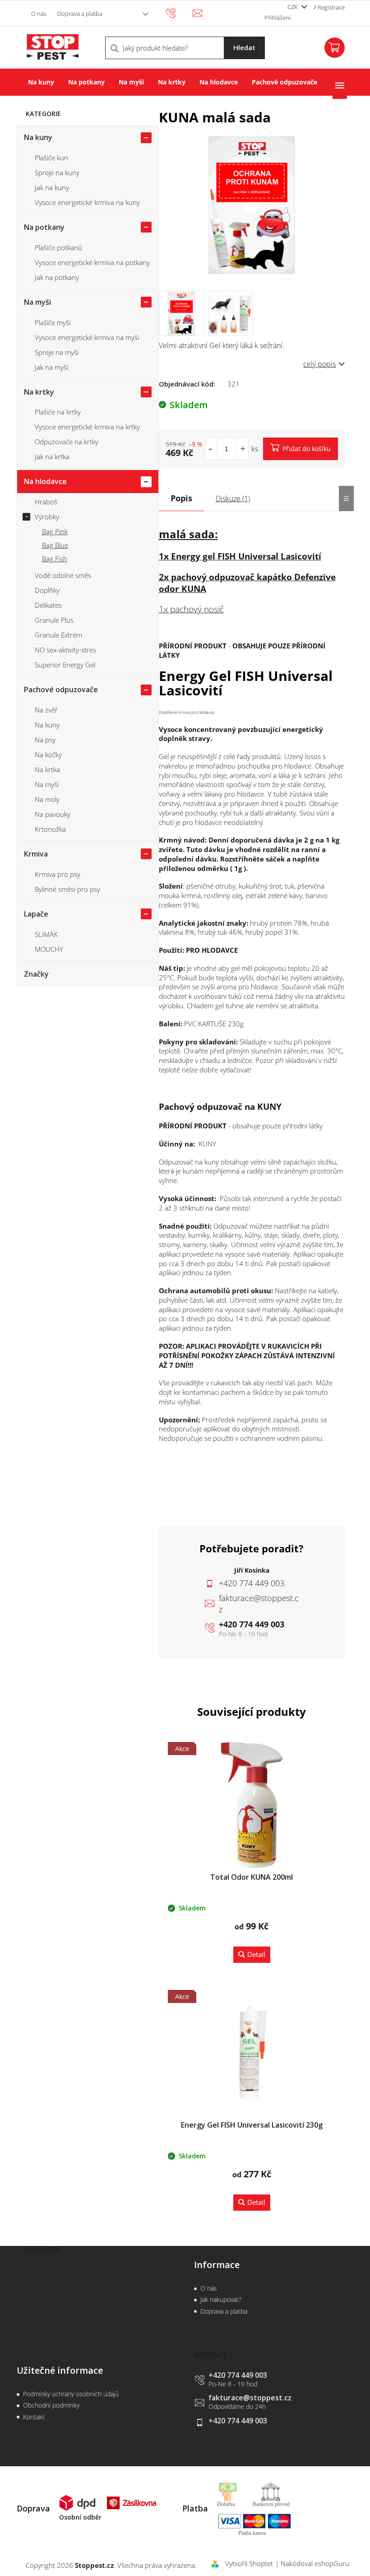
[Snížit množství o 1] (211, 449)
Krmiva (36, 854)
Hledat (244, 47)
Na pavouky (53, 814)
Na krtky (39, 392)
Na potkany (44, 227)
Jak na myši (51, 367)
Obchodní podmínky (51, 2405)
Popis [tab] (181, 498)
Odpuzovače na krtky (67, 442)
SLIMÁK (46, 934)
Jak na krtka (52, 457)
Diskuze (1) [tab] (233, 498)
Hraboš (46, 502)
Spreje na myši (57, 352)
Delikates (48, 605)
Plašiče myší (53, 322)
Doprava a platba (80, 14)
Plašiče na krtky (58, 412)
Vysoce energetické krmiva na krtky (87, 427)
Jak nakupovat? (221, 2299)
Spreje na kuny (57, 172)
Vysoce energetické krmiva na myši (87, 337)
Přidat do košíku (307, 449)
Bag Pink (55, 531)
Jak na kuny (52, 187)
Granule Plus (54, 620)
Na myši (37, 302)
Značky (36, 974)
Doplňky (47, 590)
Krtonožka (50, 829)
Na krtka (47, 769)
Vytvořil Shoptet (249, 2563)
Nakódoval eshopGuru (315, 2563)
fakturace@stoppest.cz (250, 2398)
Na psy (45, 740)
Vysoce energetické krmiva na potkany (92, 262)
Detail (256, 1954)
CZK (293, 7)
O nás (39, 14)
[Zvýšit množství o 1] (243, 449)
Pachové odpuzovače (61, 689)
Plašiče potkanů (58, 247)
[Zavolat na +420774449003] (179, 13)
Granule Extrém (58, 635)
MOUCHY (49, 949)
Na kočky (48, 755)
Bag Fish (55, 559)
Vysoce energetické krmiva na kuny (87, 202)
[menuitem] (41, 82)
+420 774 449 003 (252, 1624)
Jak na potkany (57, 277)
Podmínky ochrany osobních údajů (71, 2394)
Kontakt (34, 2417)
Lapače (36, 914)
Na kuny (38, 137)
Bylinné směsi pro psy (67, 889)
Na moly (47, 799)
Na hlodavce (45, 481)
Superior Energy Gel (65, 665)
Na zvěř (46, 710)
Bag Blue (55, 545)
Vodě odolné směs (63, 575)
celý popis (319, 364)
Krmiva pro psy (58, 874)
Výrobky (47, 517)
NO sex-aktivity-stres (65, 650)
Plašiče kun (51, 158)
